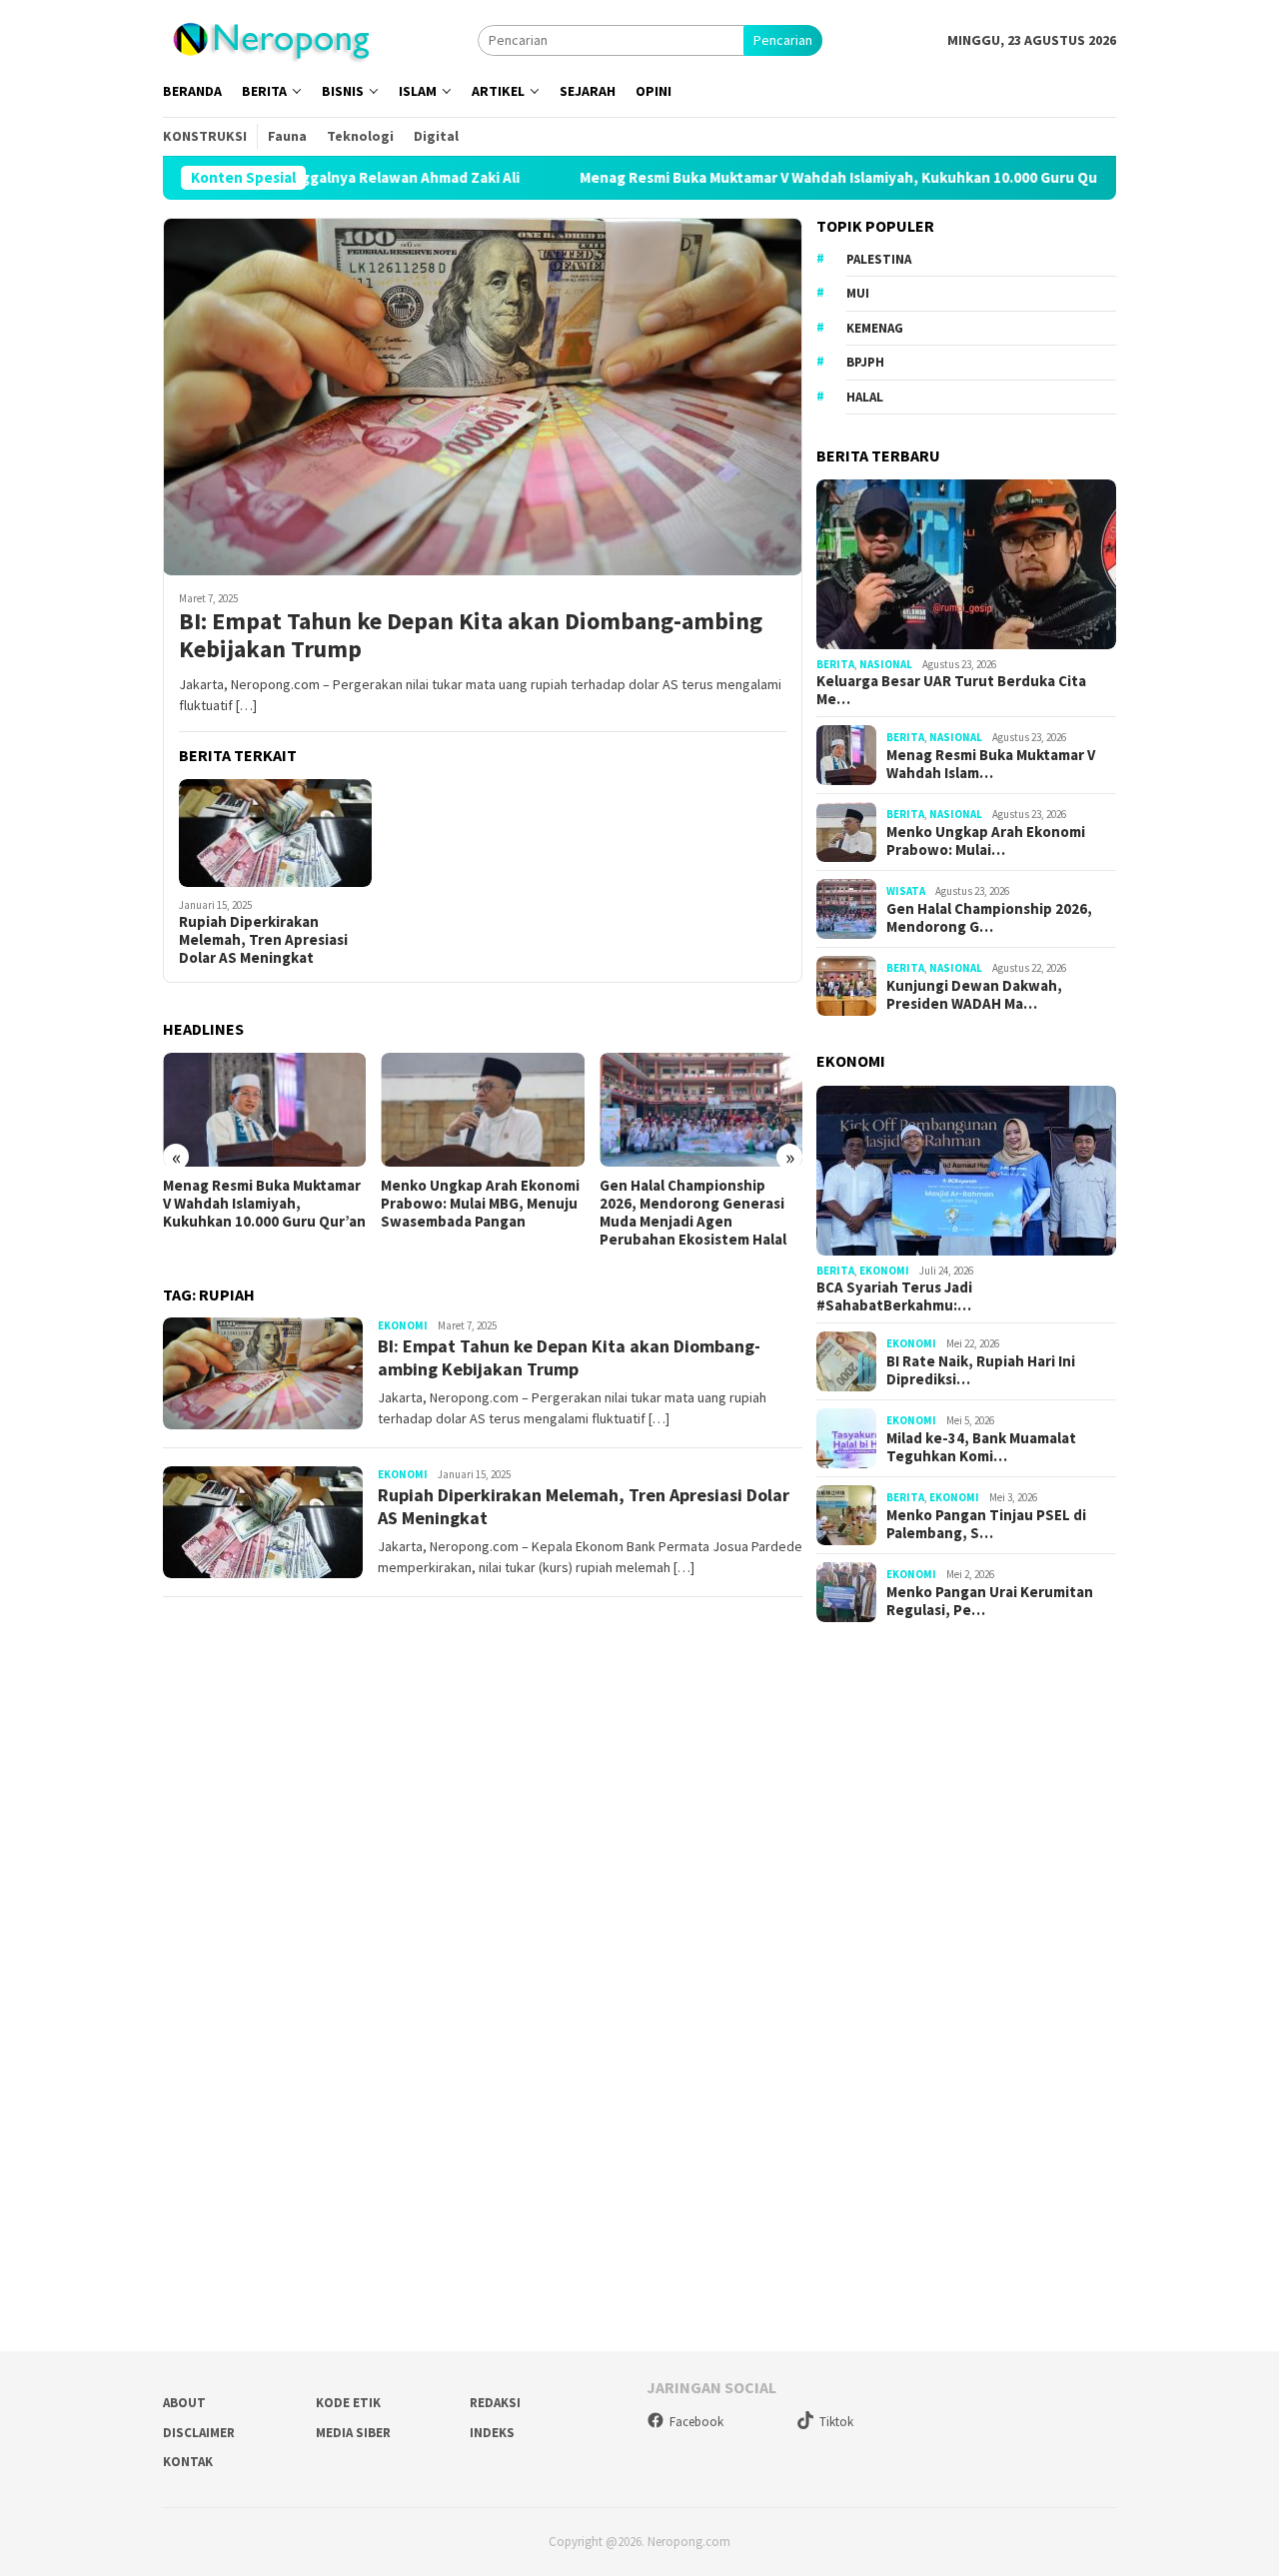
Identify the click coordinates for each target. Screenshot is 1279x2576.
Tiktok (836, 2422)
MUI (858, 293)
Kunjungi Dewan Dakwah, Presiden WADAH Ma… (974, 995)
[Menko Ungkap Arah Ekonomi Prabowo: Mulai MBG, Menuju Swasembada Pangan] (280, 1110)
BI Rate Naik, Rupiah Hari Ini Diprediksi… (981, 1370)
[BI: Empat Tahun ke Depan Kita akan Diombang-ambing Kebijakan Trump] (483, 397)
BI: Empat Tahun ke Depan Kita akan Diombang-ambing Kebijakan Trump (471, 636)
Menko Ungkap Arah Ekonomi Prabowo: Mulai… (986, 841)
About (184, 2403)
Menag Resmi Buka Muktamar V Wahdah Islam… (991, 764)
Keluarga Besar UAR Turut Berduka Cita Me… (951, 690)
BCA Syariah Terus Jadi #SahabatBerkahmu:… (894, 1296)
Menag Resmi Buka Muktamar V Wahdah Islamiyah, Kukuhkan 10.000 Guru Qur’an (743, 178)
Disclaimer (199, 2433)
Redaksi (495, 2403)
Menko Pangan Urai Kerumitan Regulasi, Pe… (990, 1601)
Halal (865, 397)
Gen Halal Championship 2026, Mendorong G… (989, 918)
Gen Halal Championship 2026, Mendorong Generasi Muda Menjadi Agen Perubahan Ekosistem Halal (491, 1213)
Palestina (879, 259)
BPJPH (865, 362)
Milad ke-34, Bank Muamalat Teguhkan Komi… (981, 1447)
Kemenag (875, 328)
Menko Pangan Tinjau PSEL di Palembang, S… (986, 1524)
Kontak (188, 2462)
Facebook (696, 2422)
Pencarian (783, 40)
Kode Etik (348, 2403)
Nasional (886, 664)
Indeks (492, 2433)
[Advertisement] (966, 1980)
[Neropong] (270, 38)
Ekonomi (403, 1325)
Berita (835, 664)
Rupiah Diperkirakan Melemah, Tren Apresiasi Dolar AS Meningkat (263, 940)
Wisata (906, 891)
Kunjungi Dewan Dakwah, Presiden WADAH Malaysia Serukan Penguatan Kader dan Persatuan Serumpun (706, 1213)
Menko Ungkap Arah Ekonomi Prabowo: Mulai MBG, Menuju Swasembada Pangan (278, 1204)
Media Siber (353, 2433)
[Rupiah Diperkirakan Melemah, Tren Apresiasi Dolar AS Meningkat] (275, 833)
